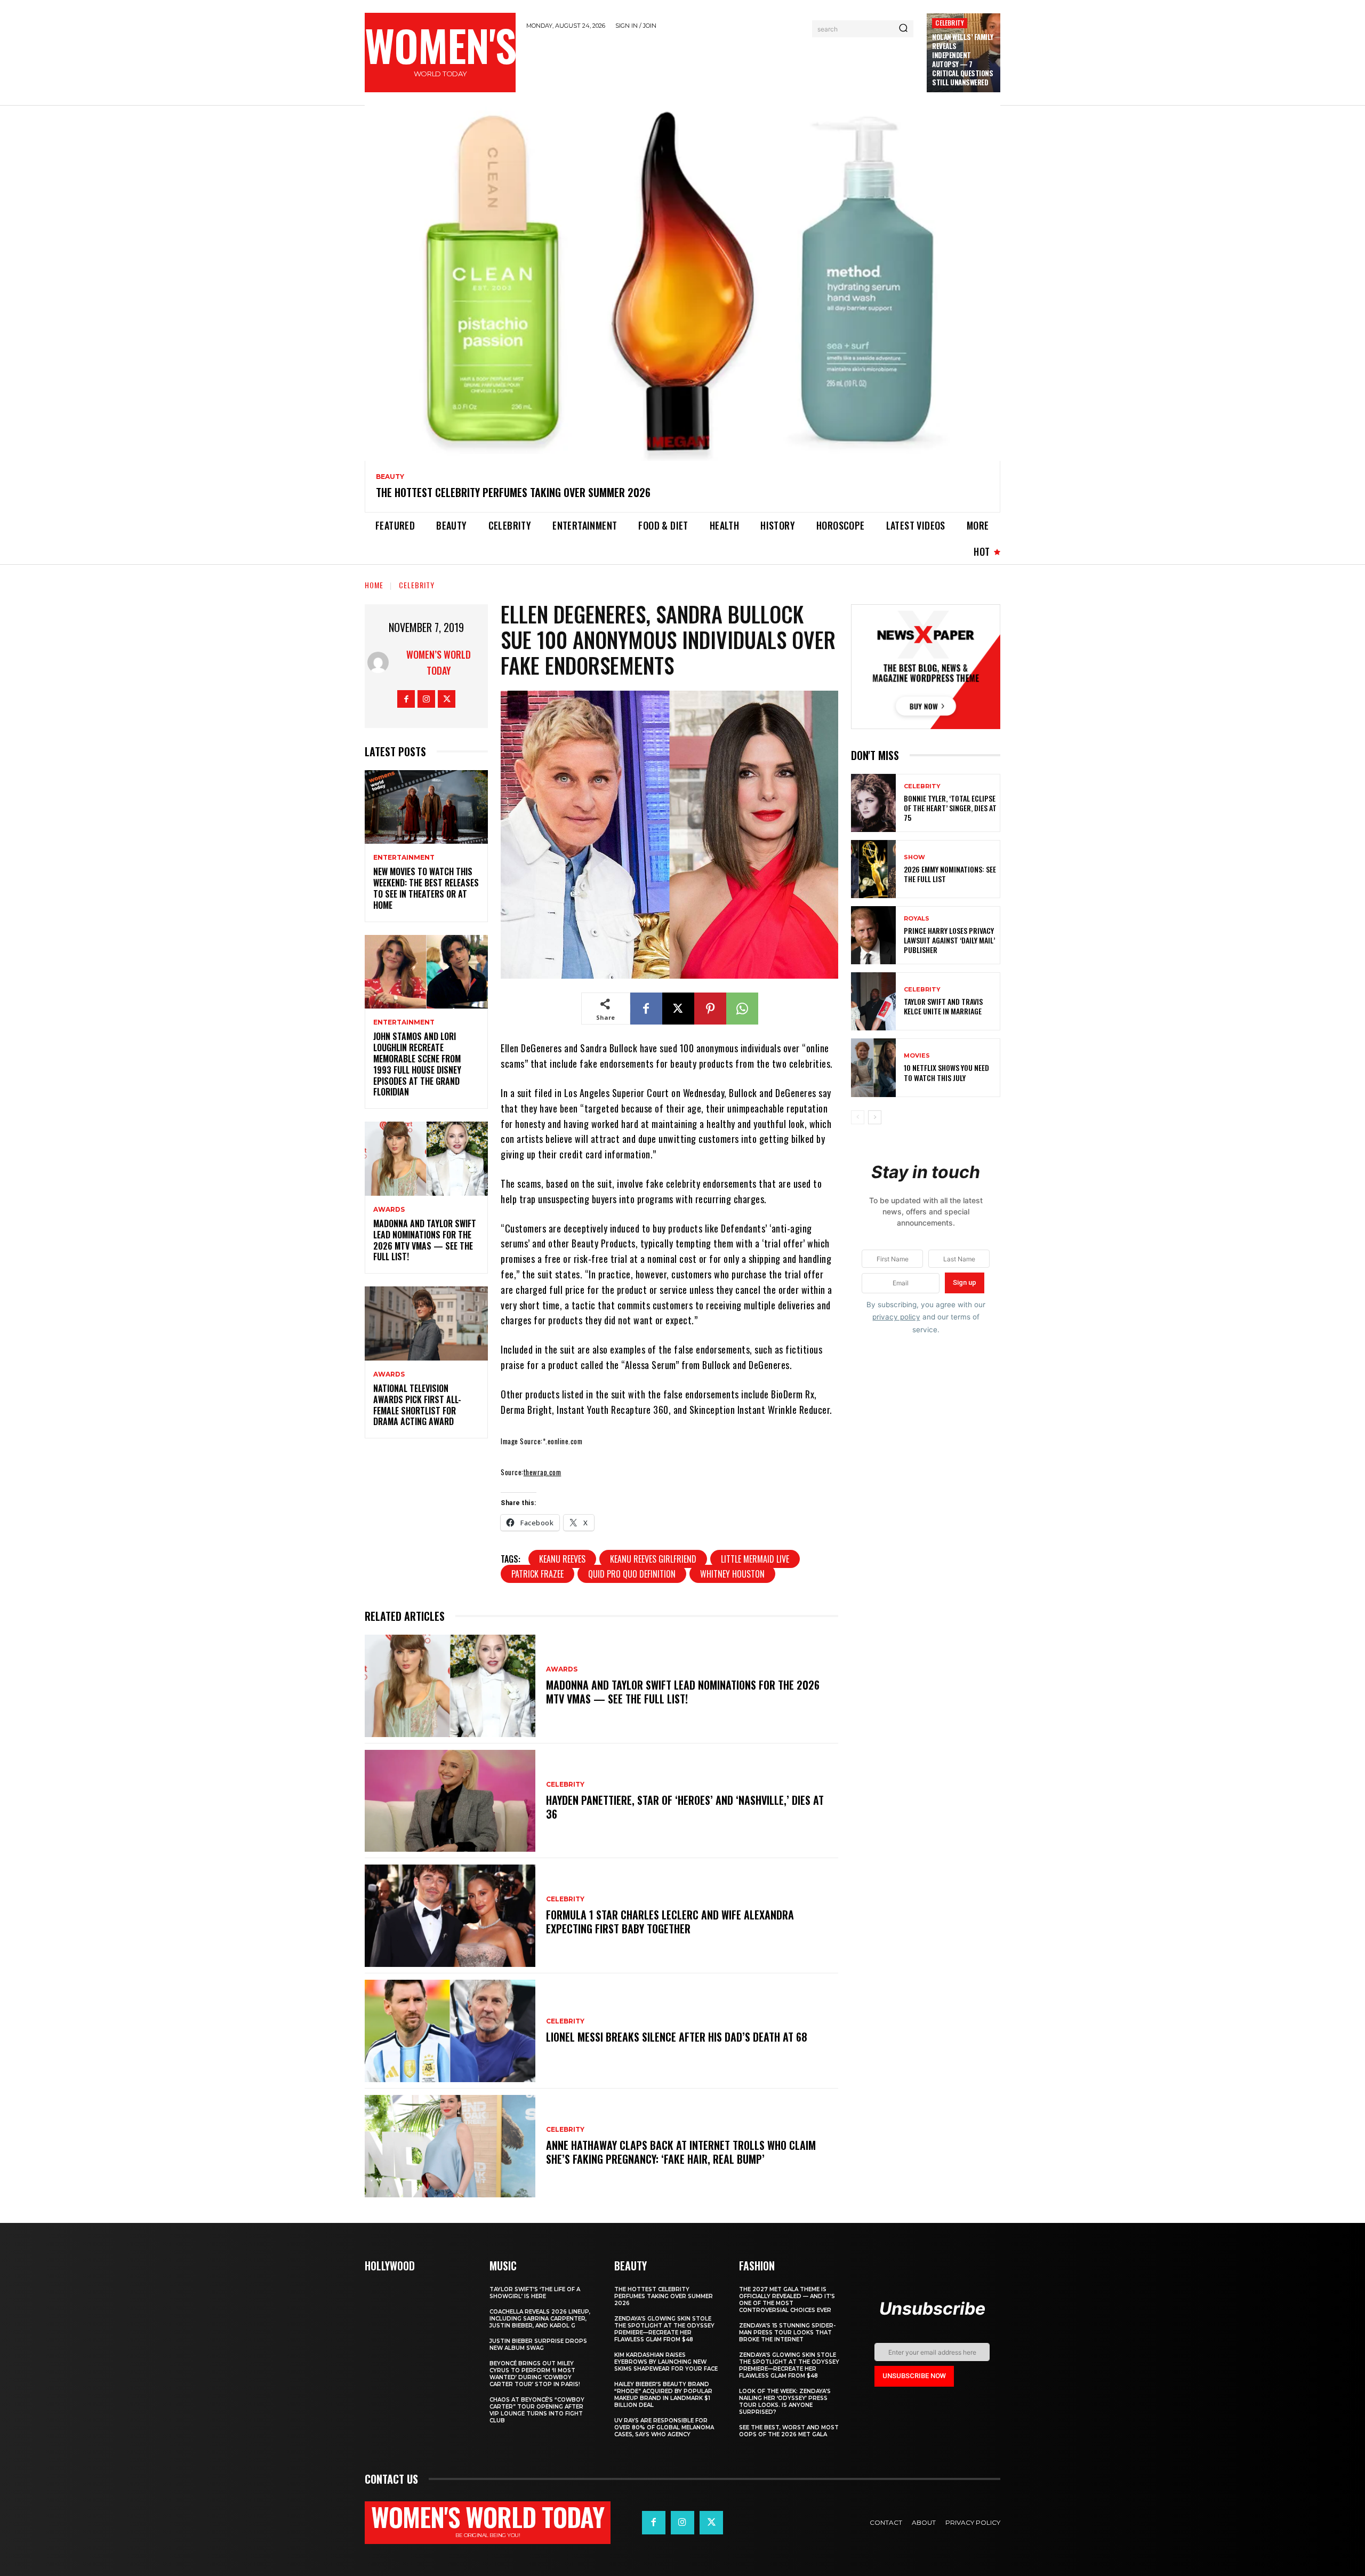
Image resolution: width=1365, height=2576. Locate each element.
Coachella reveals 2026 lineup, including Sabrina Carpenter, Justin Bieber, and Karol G (540, 2319)
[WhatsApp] (742, 1009)
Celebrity (950, 23)
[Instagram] (426, 699)
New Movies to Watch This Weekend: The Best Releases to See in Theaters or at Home (426, 888)
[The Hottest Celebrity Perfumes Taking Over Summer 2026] (682, 283)
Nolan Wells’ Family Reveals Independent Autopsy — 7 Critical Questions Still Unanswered (963, 59)
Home (374, 585)
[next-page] (875, 1117)
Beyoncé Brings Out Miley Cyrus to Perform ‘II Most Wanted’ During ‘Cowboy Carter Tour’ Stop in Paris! (535, 2374)
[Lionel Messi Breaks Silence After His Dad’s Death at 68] (450, 2031)
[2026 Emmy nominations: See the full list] (873, 869)
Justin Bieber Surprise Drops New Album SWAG (538, 2345)
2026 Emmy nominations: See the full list (950, 874)
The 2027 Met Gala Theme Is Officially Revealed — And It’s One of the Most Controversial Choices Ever (787, 2300)
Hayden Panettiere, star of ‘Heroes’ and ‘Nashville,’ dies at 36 (685, 1807)
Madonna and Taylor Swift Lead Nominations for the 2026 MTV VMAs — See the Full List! (425, 1240)
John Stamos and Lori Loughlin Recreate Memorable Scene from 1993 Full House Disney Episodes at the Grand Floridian (417, 1064)
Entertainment (404, 858)
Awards (389, 1210)
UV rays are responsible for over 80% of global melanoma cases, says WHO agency (664, 2427)
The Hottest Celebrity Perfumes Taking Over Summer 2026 (513, 492)
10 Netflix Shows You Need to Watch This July (946, 1072)
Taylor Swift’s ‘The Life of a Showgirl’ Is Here (535, 2293)
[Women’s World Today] (380, 662)
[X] (447, 699)
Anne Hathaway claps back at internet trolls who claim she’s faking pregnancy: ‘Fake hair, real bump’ (681, 2152)
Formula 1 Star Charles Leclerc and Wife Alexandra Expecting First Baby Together (670, 1922)
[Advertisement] (721, 66)
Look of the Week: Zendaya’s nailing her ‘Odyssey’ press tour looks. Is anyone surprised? (785, 2402)
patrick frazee (537, 1574)
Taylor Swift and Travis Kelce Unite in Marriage (943, 1006)
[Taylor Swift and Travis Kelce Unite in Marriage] (873, 1001)
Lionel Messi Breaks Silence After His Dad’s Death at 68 (677, 2037)
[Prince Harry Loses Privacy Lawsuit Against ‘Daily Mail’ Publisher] (873, 935)
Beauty (390, 477)
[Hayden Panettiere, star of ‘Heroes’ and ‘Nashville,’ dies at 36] (450, 1801)
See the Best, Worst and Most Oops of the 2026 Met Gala (789, 2431)
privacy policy (896, 1317)
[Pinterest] (710, 1009)
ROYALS (917, 919)
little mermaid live (755, 1559)
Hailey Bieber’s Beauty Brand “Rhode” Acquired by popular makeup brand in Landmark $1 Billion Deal (663, 2395)
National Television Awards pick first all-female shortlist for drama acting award (417, 1405)
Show (914, 857)
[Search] (903, 29)
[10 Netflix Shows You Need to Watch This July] (873, 1067)
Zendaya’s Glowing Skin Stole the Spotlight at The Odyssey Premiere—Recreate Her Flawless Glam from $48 (664, 2329)
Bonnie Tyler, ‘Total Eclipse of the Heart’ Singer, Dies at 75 (950, 808)
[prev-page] (858, 1117)
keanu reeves (562, 1559)
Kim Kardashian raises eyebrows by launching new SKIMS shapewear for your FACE (666, 2362)
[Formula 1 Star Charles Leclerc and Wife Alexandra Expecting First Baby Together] (450, 1916)
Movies (917, 1056)
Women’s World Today (439, 662)
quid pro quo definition (632, 1574)
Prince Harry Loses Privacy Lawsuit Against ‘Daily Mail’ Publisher (949, 940)
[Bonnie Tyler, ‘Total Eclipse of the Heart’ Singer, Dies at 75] (873, 803)
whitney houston (732, 1574)
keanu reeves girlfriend (653, 1559)
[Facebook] (406, 699)
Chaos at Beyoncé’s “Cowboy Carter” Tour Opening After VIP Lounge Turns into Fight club (537, 2410)
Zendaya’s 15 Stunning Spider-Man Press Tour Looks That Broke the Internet (787, 2333)
